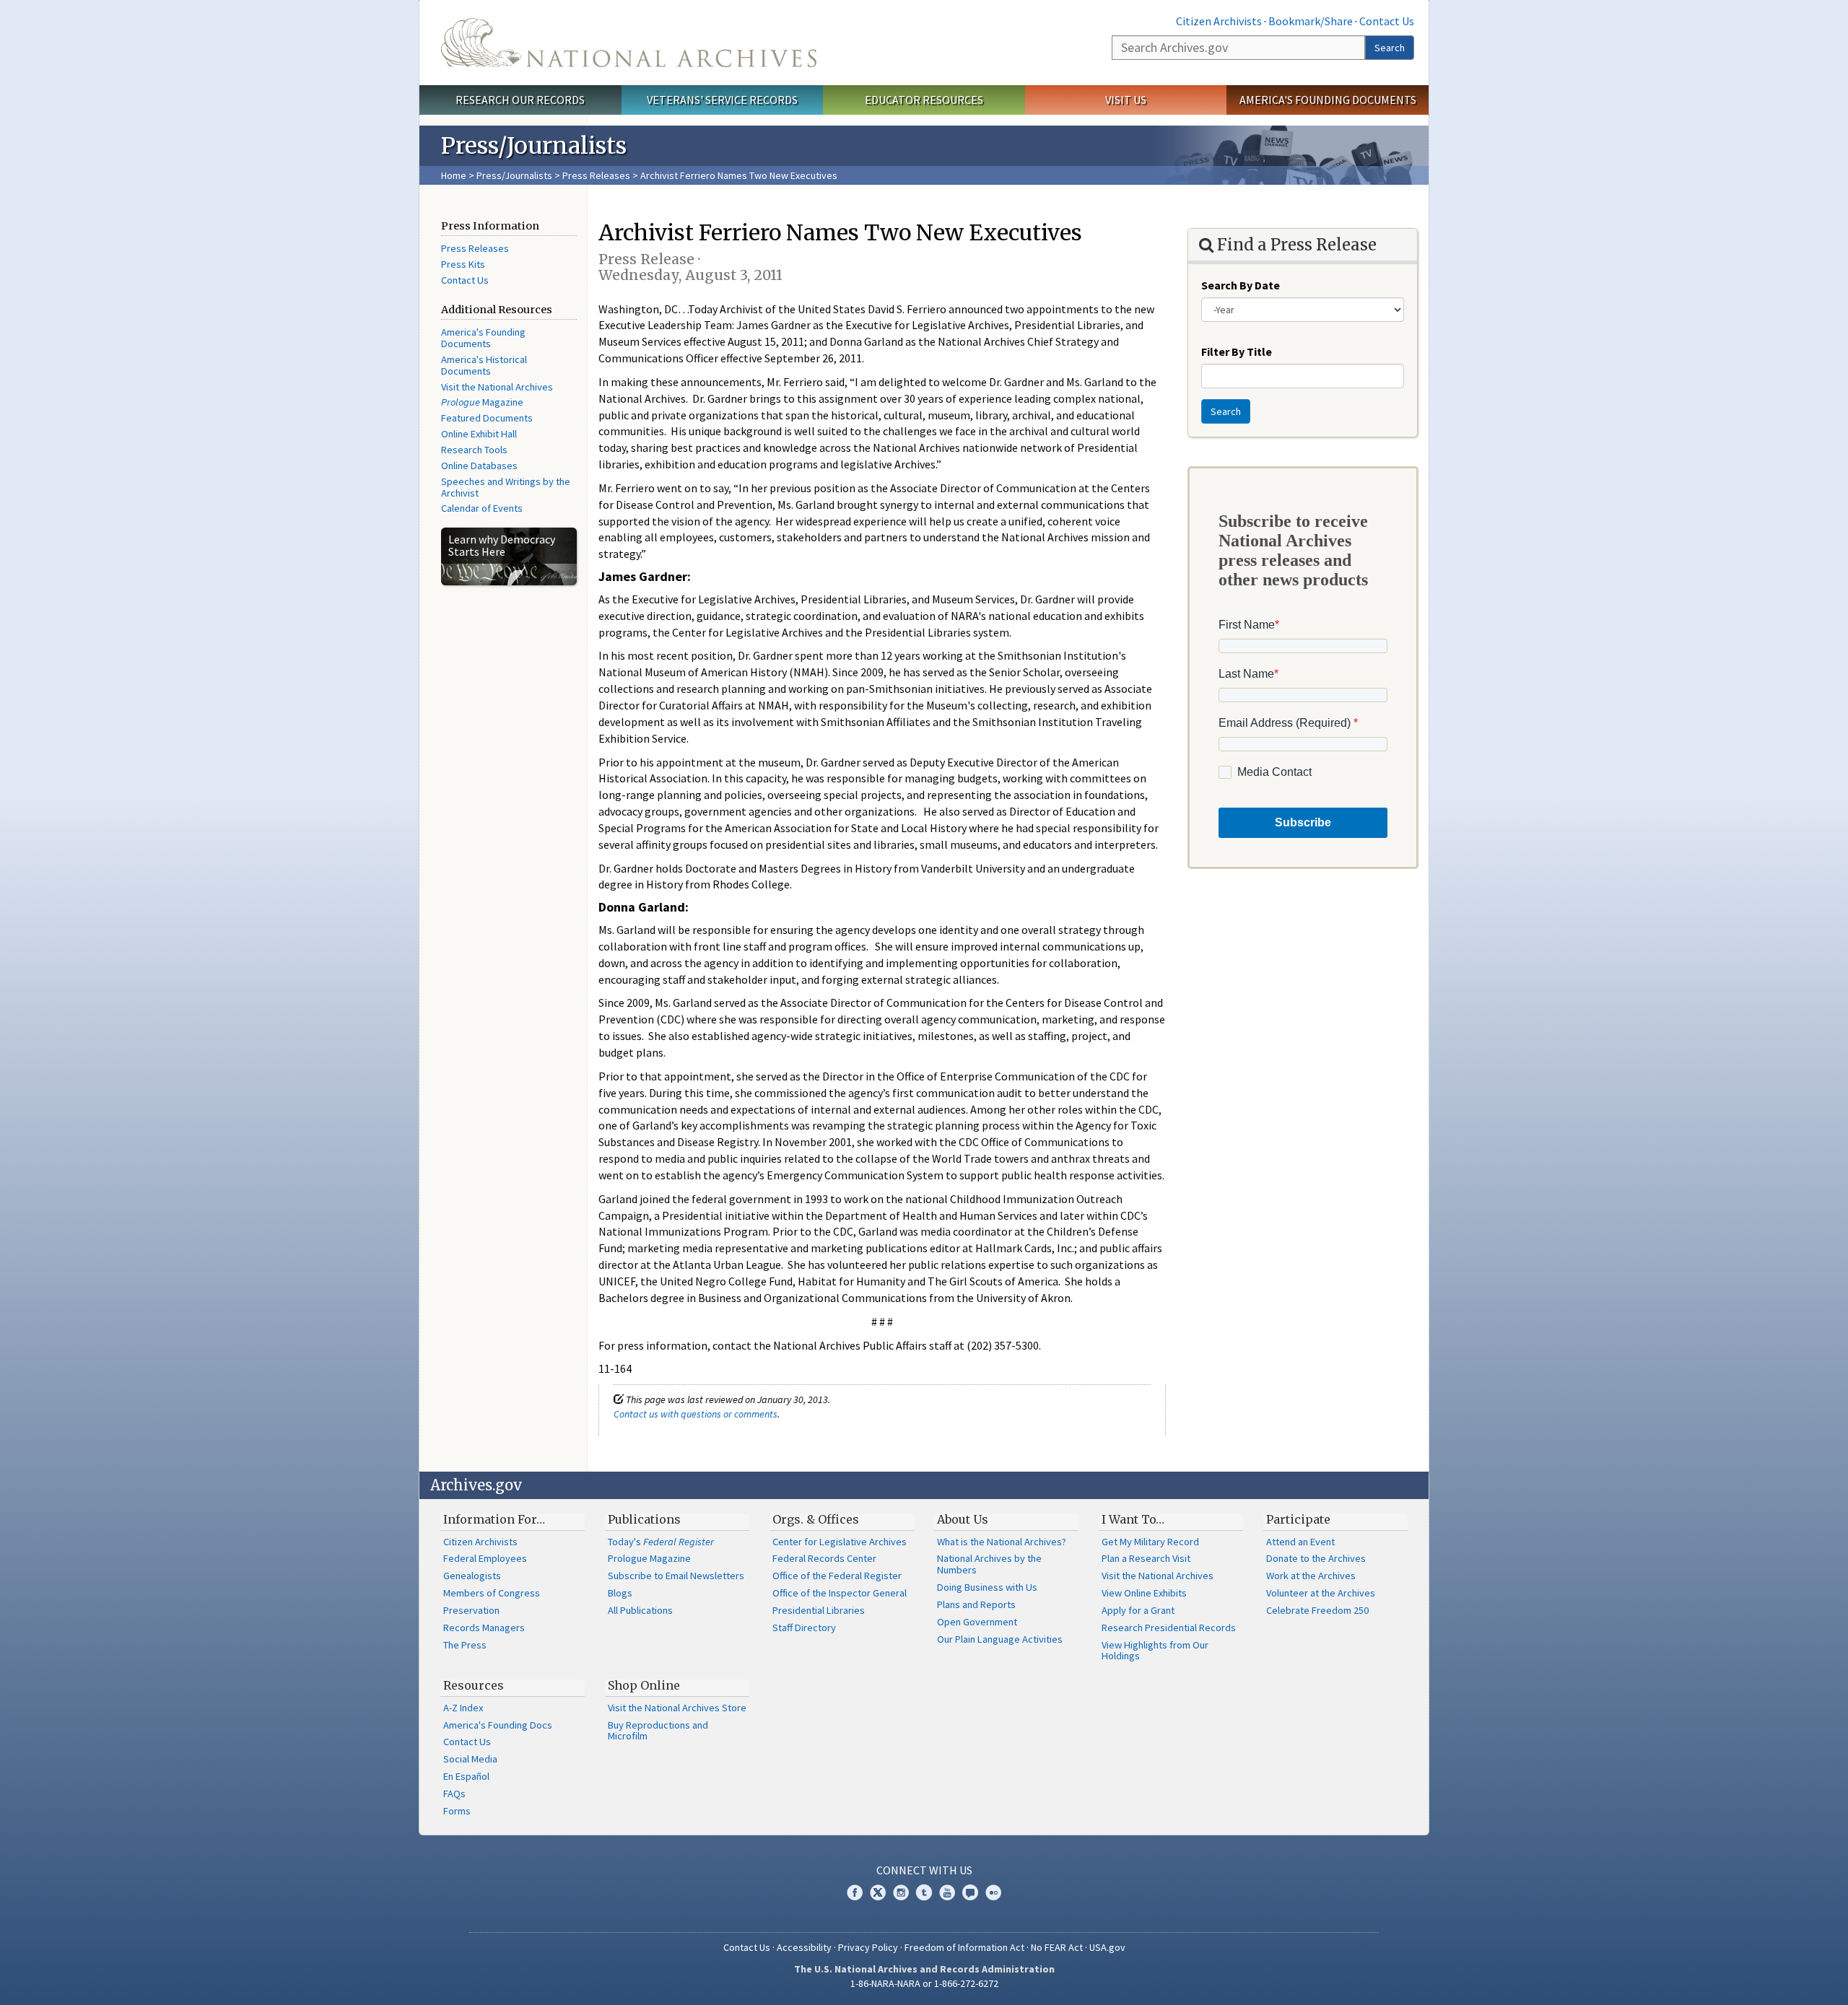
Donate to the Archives (1316, 1558)
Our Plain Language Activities (1000, 1639)
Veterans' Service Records (722, 100)
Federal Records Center (824, 1558)
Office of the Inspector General (840, 1593)
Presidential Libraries (819, 1610)
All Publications (640, 1610)
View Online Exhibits (1144, 1593)
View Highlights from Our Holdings (1155, 1651)
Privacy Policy (868, 1947)
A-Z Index (463, 1708)
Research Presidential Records (1169, 1628)
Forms (457, 1811)
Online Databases (479, 466)
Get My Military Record (1150, 1542)
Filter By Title (1237, 351)
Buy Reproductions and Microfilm (658, 1731)
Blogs (620, 1593)
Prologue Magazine (649, 1558)
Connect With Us (924, 1870)
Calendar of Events (482, 508)
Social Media (470, 1759)
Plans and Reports (976, 1604)
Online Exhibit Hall (479, 434)
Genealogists (472, 1576)
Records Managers (484, 1628)
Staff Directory (804, 1628)
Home (454, 175)
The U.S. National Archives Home (629, 43)
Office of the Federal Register (837, 1576)
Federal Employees (485, 1558)
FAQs (454, 1794)
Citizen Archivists (1219, 21)
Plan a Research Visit (1146, 1558)
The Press (465, 1645)
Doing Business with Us (987, 1587)
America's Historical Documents (484, 365)
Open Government (977, 1622)
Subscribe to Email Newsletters (676, 1576)
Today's (661, 1542)
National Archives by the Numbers (989, 1564)
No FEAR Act (1057, 1947)
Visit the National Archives (497, 387)
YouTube (947, 1892)
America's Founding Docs (498, 1725)
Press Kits (463, 264)
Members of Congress (492, 1593)
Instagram (901, 1892)
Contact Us (1387, 21)
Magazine (482, 402)
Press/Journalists (514, 175)
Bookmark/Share (1311, 21)
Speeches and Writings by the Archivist (506, 487)
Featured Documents (487, 418)
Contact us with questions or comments (696, 1414)
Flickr (993, 1892)
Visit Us (1126, 100)
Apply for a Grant (1138, 1610)
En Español (466, 1776)
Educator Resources (924, 100)
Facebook (855, 1892)
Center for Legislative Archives (840, 1542)
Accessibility (804, 1947)
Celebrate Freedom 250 (1317, 1610)
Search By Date (1241, 285)
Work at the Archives (1311, 1576)
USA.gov (1107, 1947)
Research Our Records (520, 100)
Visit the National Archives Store (677, 1708)
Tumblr (924, 1892)
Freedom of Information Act (964, 1947)
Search (1390, 48)
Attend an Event (1300, 1542)
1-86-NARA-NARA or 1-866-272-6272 (924, 1983)
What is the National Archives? (1002, 1542)
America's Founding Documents (1328, 100)
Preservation (471, 1610)
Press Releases (596, 175)
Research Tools (474, 450)
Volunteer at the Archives (1321, 1593)
